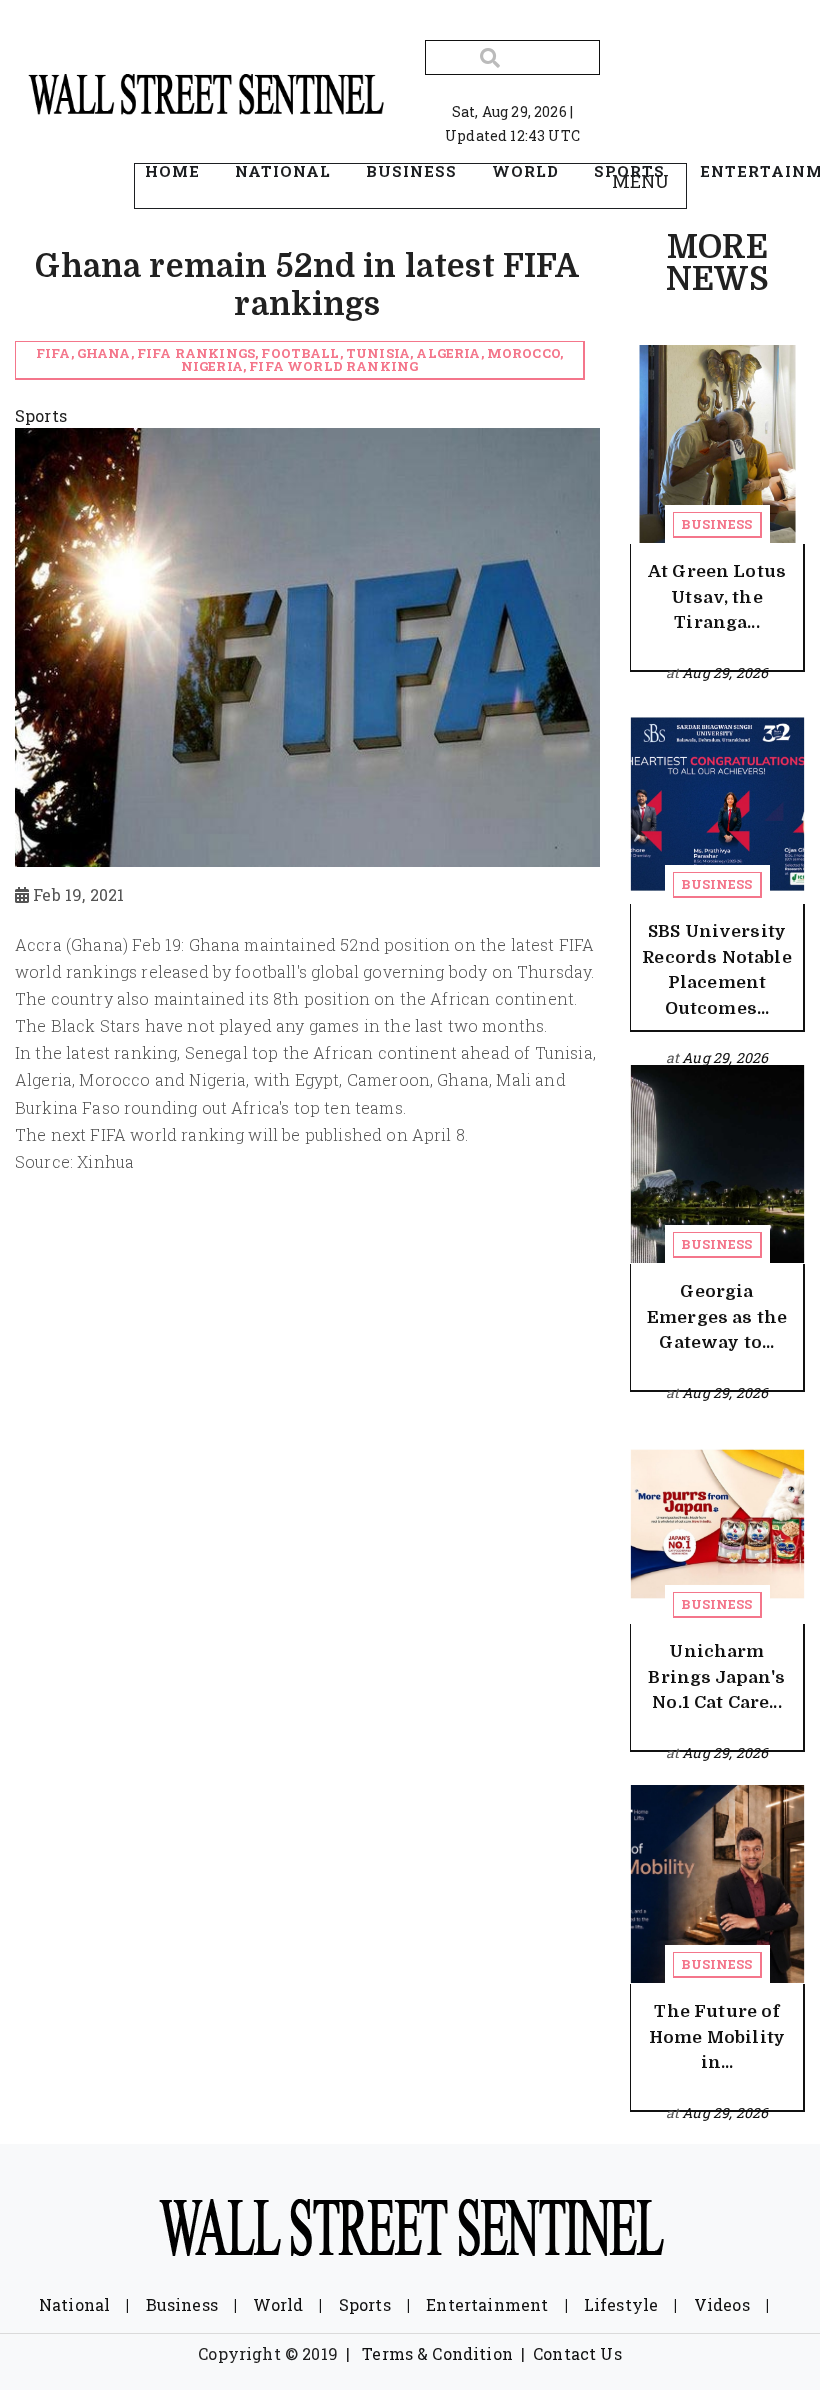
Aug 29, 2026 (725, 672)
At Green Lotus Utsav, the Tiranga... (717, 597)
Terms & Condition (437, 2353)
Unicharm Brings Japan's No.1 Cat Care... (716, 1677)
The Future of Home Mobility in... (717, 2037)
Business (716, 524)
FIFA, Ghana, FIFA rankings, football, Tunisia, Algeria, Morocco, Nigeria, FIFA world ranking (299, 359)
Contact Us (577, 2353)
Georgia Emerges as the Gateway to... (717, 1317)
